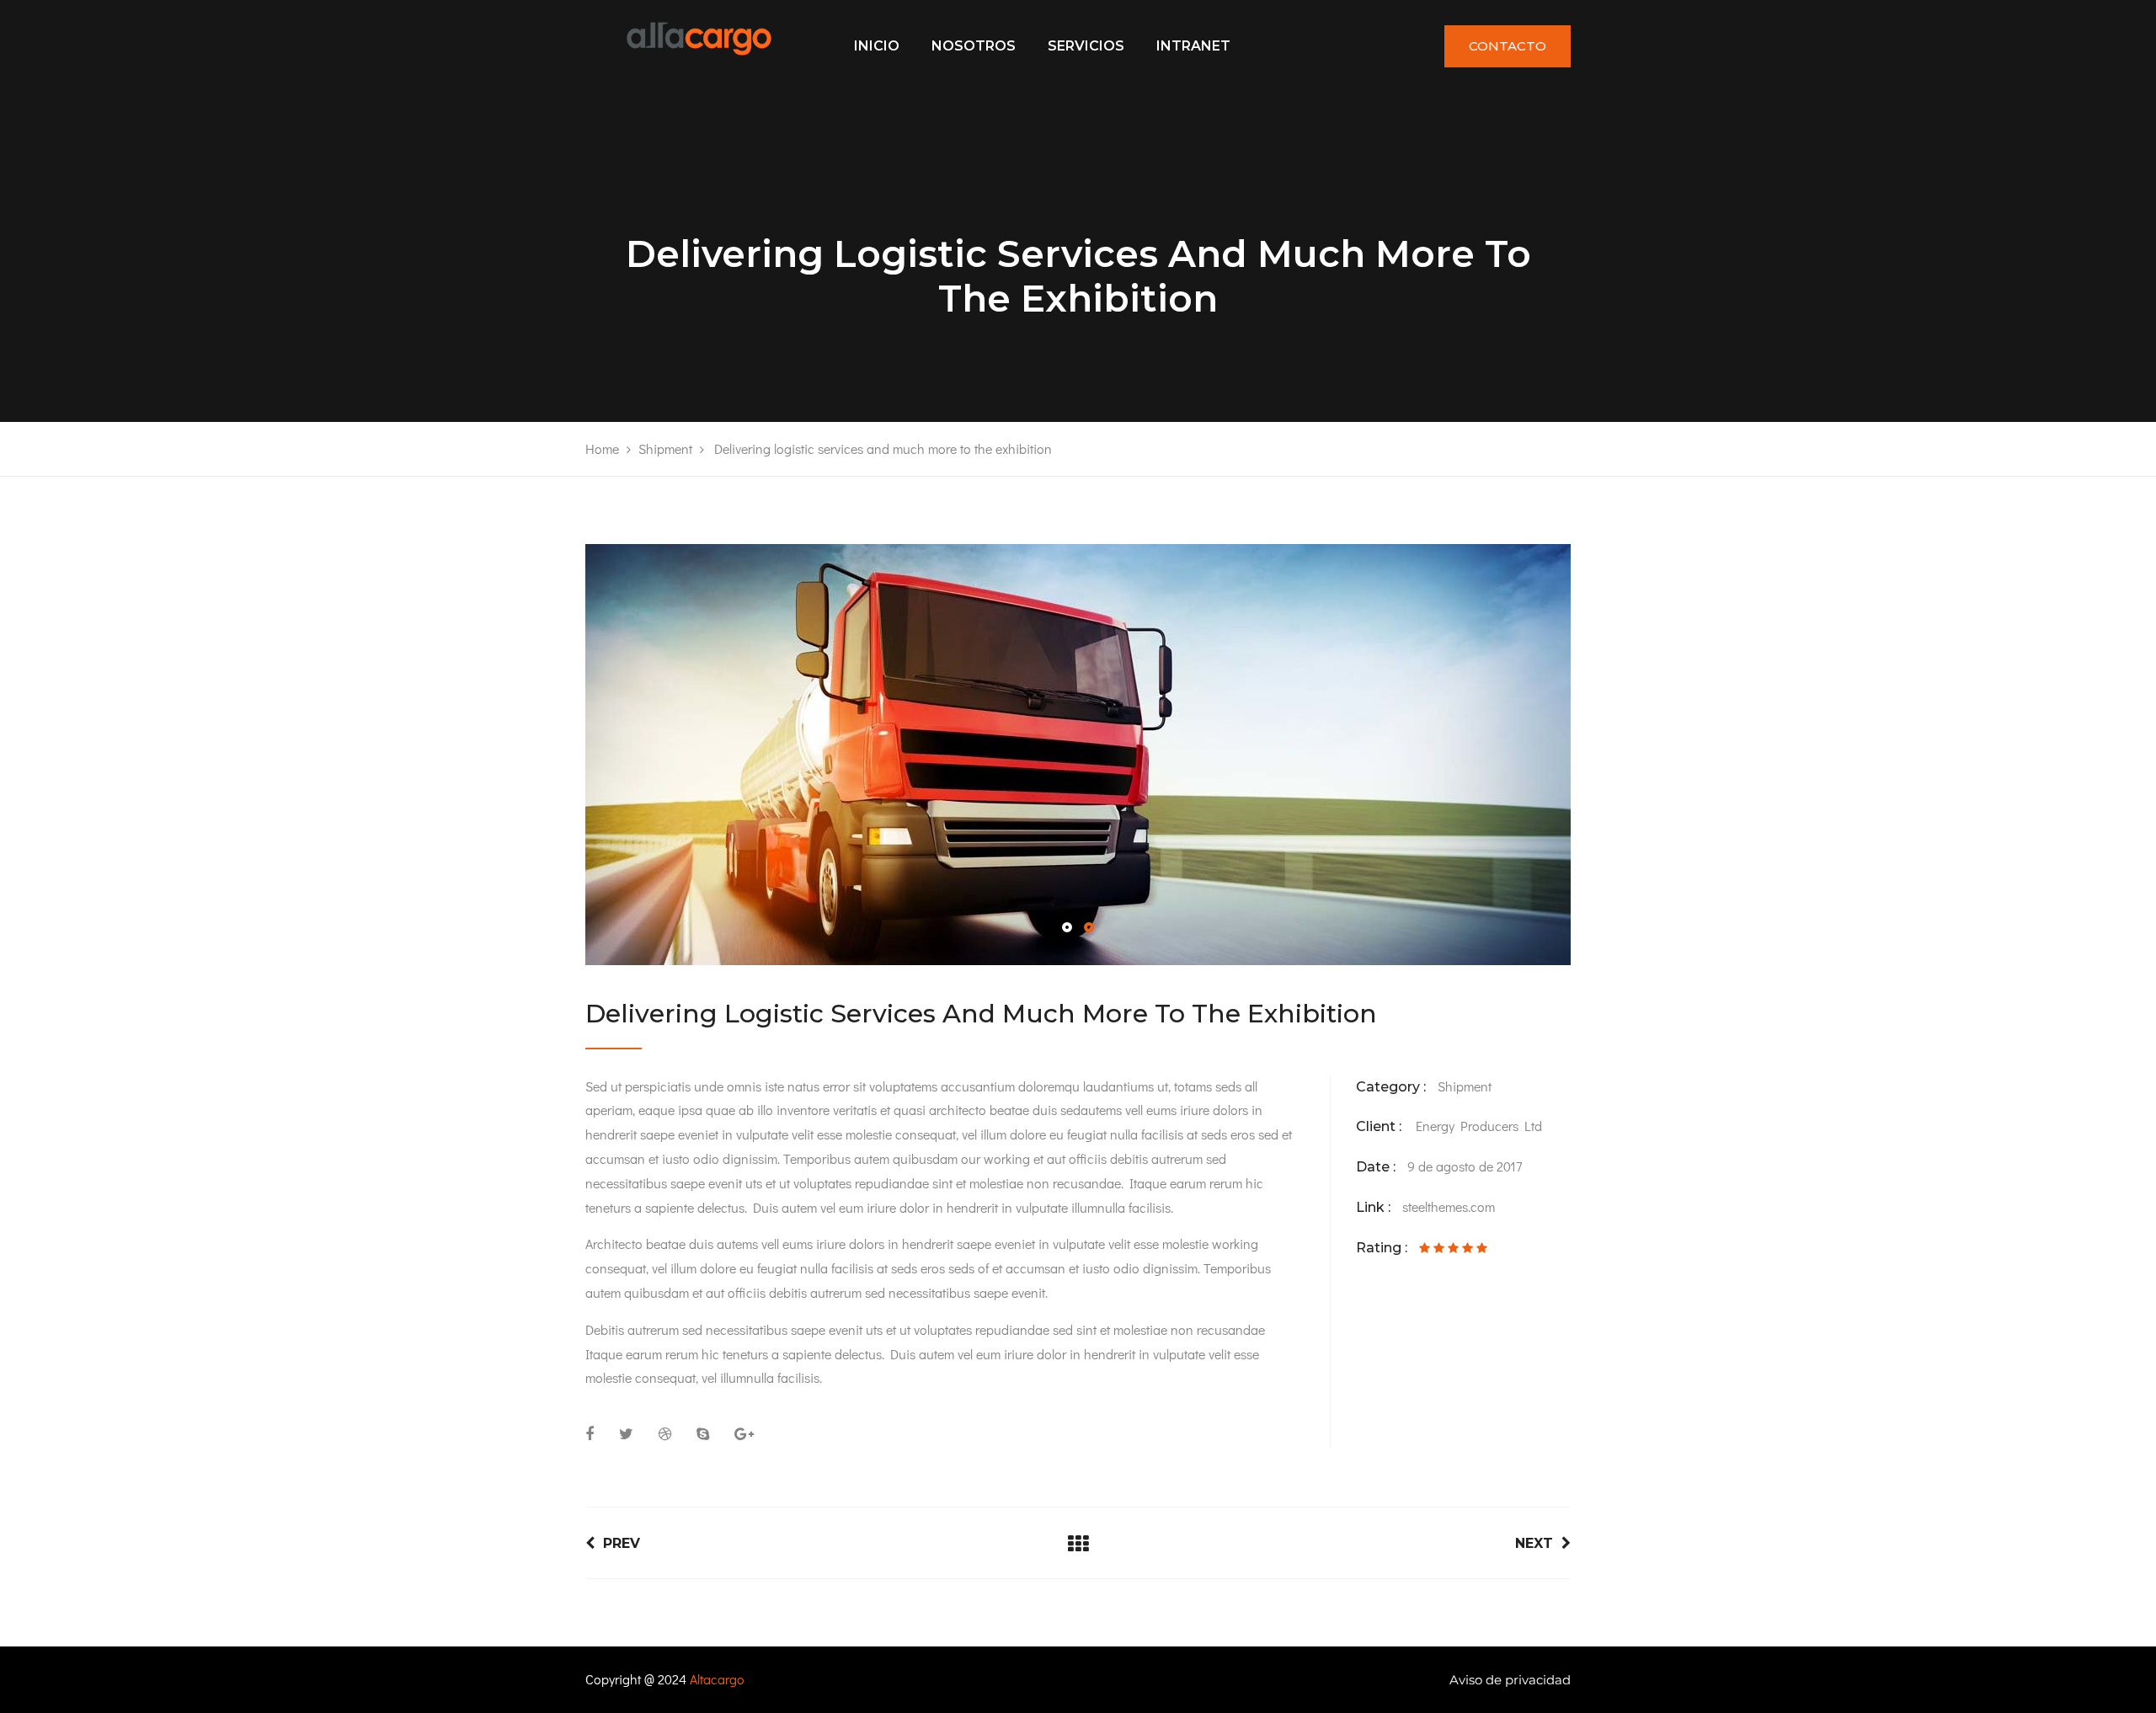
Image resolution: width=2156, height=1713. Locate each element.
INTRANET (1193, 46)
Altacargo (717, 1679)
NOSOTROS (974, 46)
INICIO (877, 46)
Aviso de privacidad (1510, 1680)
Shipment (1465, 1086)
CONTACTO (1508, 46)
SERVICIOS (1086, 46)
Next (1534, 1543)
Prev (622, 1543)
